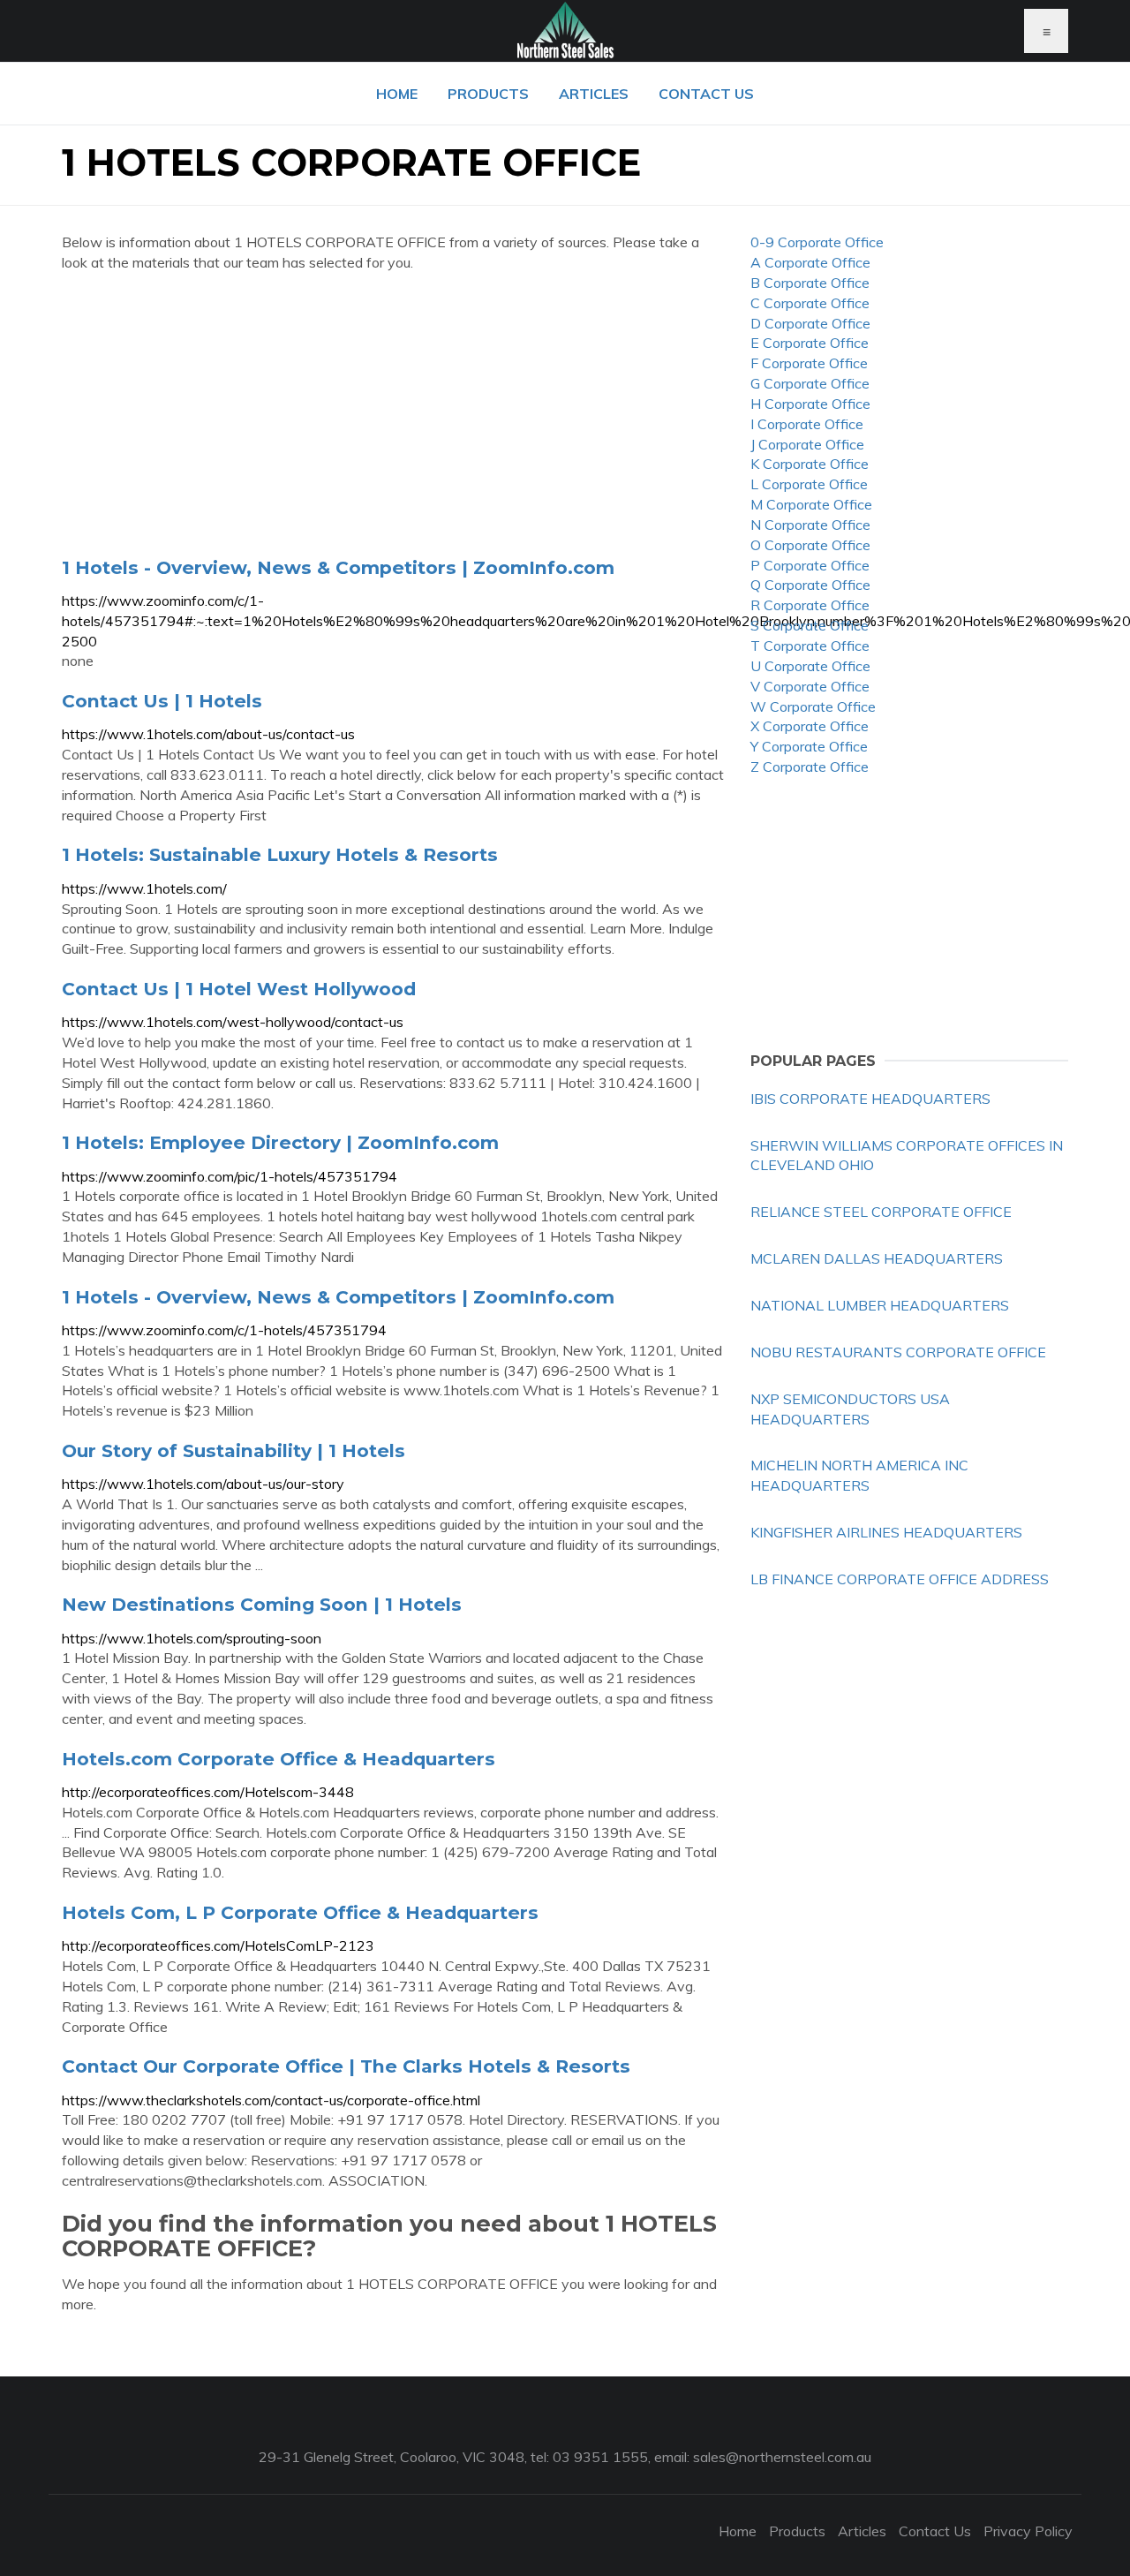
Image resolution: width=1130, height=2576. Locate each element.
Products (488, 94)
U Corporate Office (810, 666)
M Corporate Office (811, 504)
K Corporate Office (810, 464)
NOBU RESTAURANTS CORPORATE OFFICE (898, 1352)
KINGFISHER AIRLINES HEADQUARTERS (886, 1532)
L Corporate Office (809, 484)
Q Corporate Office (810, 585)
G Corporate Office (810, 383)
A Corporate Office (810, 262)
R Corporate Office (810, 605)
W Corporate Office (813, 706)
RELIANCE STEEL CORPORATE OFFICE (881, 1212)
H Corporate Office (810, 404)
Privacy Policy (1028, 2531)
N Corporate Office (810, 525)
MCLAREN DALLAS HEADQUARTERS (877, 1258)
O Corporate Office (810, 545)
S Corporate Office (810, 625)
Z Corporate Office (810, 767)
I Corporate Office (807, 424)
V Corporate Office (810, 686)
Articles (594, 94)
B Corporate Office (810, 283)
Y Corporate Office (809, 746)
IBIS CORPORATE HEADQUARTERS (870, 1099)
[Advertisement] (393, 414)
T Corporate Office (810, 646)
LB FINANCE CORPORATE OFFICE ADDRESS (900, 1579)
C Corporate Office (810, 303)
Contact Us (706, 94)
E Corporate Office (810, 343)
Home (397, 94)
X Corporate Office (810, 726)
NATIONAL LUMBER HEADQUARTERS (880, 1305)
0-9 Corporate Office (817, 242)
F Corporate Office (809, 363)
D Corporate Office (810, 323)
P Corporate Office (810, 565)
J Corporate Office (807, 444)
